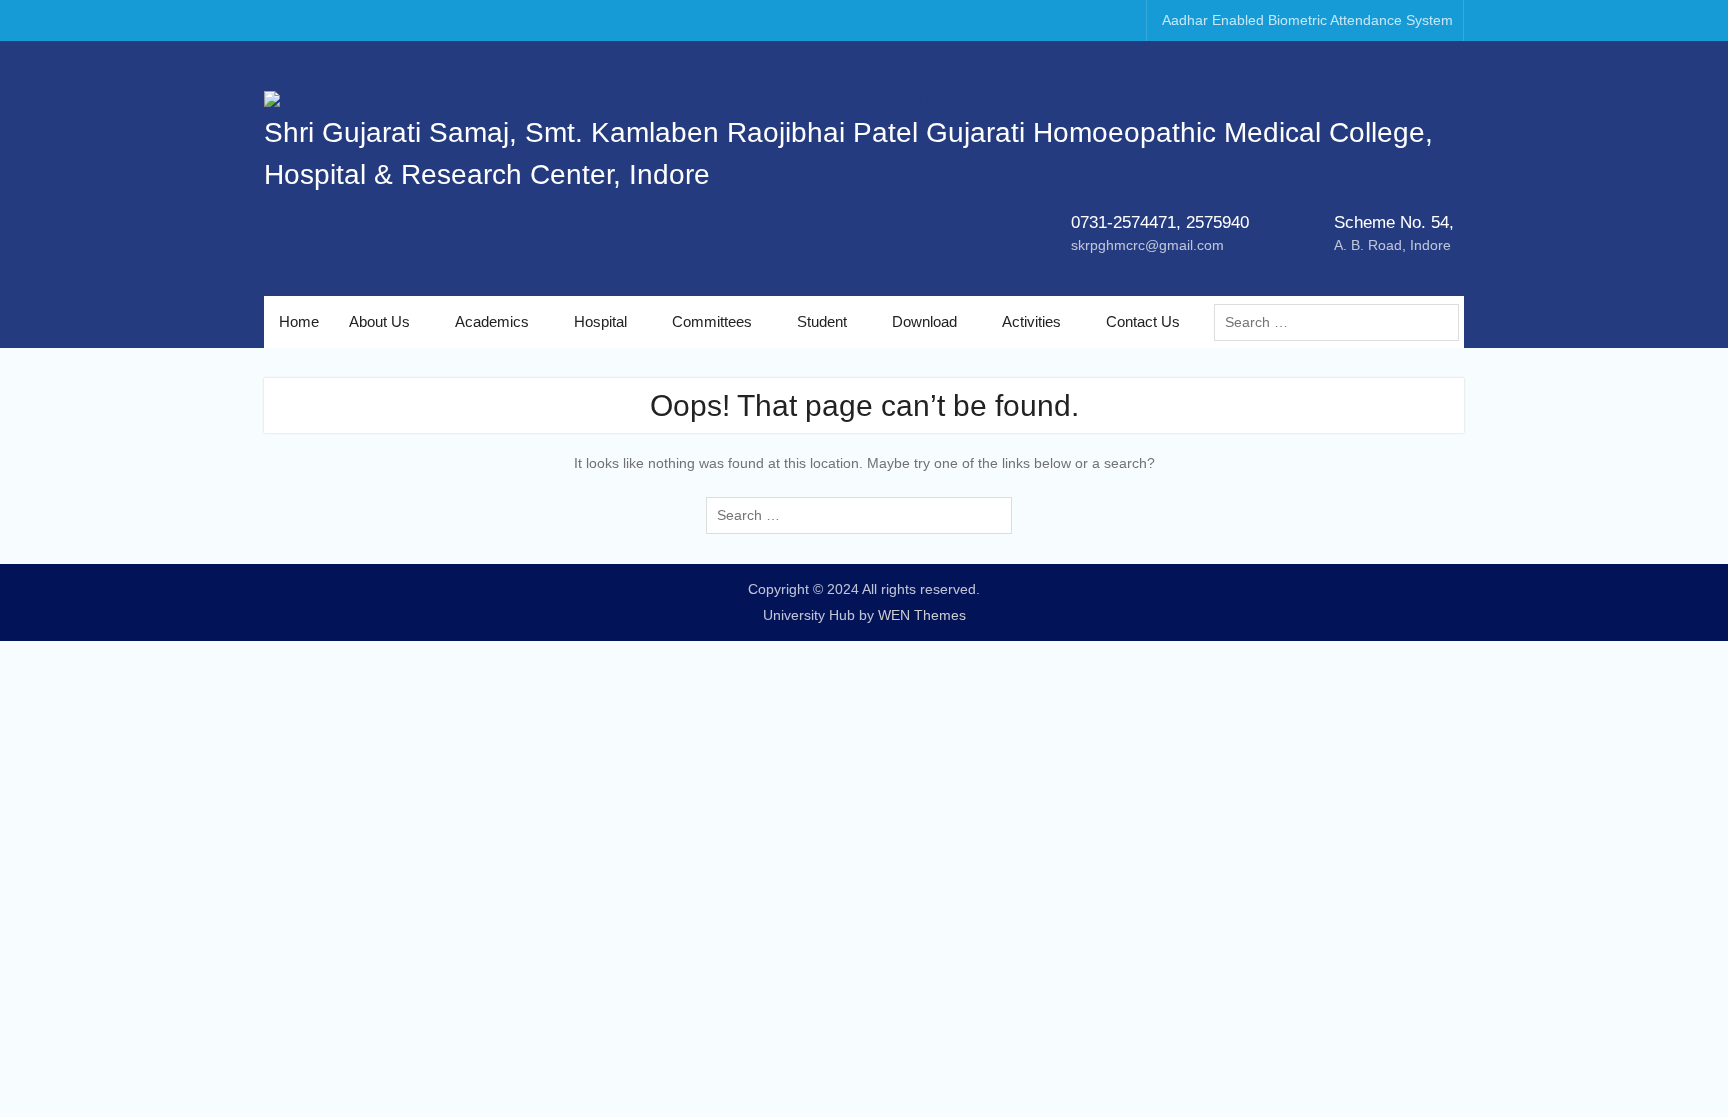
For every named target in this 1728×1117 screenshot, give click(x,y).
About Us (379, 321)
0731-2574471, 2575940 (1160, 222)
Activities (1031, 321)
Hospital (600, 321)
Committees (712, 321)
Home (299, 321)
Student (822, 321)
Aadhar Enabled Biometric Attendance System (1307, 20)
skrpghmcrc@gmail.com (1147, 245)
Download (924, 321)
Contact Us (1143, 321)
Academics (492, 321)
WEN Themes (922, 615)
